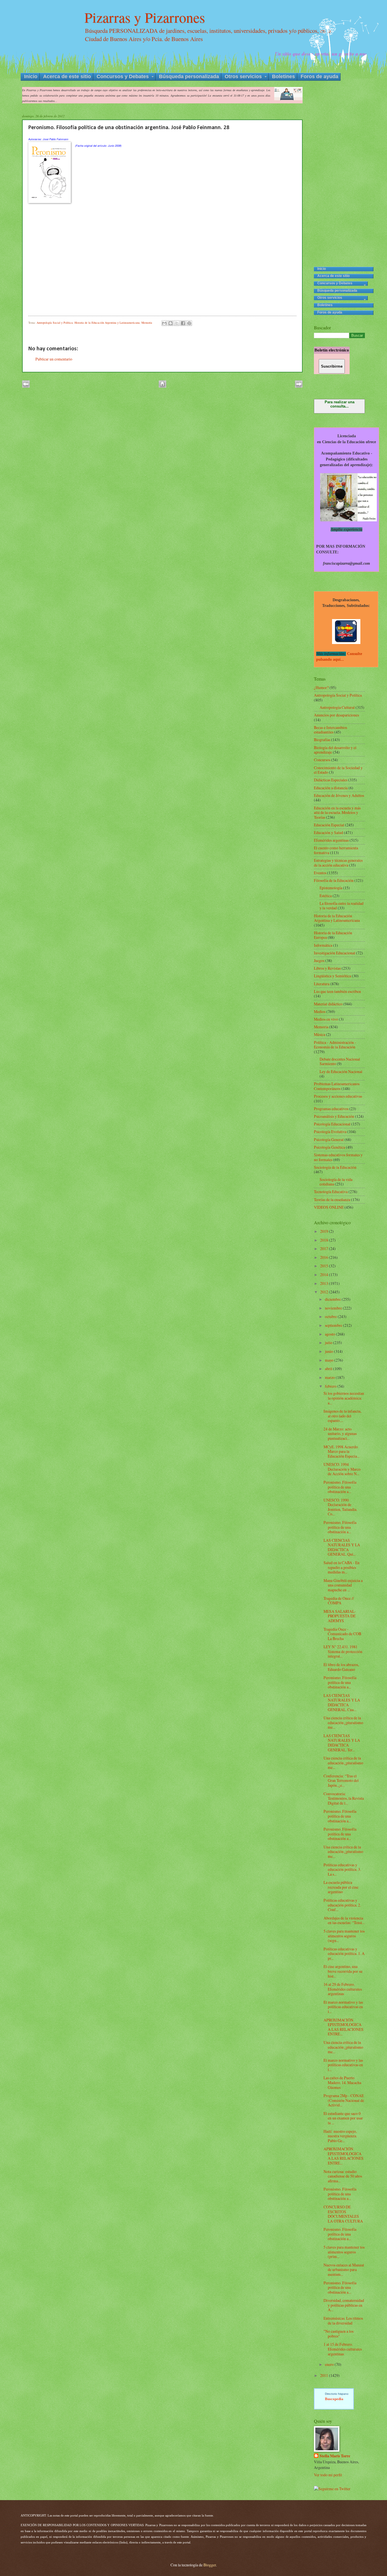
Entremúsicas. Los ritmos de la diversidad (343, 2321)
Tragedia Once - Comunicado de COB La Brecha (342, 1634)
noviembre (334, 1308)
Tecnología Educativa (331, 1192)
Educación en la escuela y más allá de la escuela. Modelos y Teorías (337, 813)
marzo (330, 1377)
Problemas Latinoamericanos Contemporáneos (337, 1086)
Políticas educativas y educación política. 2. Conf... (342, 1905)
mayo (330, 1360)
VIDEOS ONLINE (329, 1207)
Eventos (320, 873)
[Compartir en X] (177, 323)
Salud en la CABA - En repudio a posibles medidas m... (342, 1567)
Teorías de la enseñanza (332, 1199)
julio (329, 1343)
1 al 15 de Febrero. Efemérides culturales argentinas (343, 2349)
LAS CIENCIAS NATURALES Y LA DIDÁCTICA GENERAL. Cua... (342, 1702)
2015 (325, 1266)
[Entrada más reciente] (26, 386)
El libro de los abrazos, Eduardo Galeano (341, 1667)
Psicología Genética (329, 1147)
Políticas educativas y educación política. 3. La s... (342, 1869)
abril (329, 1369)
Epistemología (331, 888)
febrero (331, 1386)
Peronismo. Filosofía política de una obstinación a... (340, 1487)
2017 (325, 1248)
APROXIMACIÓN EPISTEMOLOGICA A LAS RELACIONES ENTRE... (344, 2027)
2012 (325, 1292)
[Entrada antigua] (299, 386)
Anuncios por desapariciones (336, 715)
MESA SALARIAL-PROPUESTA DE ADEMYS (340, 1616)
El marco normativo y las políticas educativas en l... (343, 2007)
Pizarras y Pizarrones (145, 17)
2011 (325, 2375)
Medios (320, 1011)
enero (330, 2364)
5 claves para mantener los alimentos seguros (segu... (344, 1936)
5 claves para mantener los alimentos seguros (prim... (344, 2252)
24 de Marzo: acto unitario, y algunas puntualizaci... (340, 1434)
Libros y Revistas (327, 968)
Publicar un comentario (54, 359)
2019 (325, 1231)
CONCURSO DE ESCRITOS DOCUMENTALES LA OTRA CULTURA (343, 2214)
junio (329, 1351)
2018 (325, 1240)
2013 (325, 1283)
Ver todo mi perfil (328, 2475)
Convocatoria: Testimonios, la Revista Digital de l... (344, 1798)
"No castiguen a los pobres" (339, 2334)
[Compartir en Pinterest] (189, 323)
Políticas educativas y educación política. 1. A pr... (344, 1954)
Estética (326, 896)
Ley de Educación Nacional (341, 1071)
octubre (331, 1316)
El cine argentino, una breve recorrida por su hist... (343, 1971)
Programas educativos (331, 1109)
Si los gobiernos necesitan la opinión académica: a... (344, 1398)
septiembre (334, 1325)
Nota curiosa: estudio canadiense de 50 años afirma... (343, 2176)
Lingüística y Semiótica (332, 976)
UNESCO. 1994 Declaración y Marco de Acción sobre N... (342, 1469)
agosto (330, 1334)
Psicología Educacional (332, 1124)
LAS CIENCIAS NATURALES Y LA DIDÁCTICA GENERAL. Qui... (342, 1547)
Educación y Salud (328, 832)
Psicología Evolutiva (330, 1132)
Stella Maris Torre (335, 2456)
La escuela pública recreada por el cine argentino (341, 1887)
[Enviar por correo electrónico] (164, 323)
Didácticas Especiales (331, 780)
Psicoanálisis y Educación (334, 1116)
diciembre (333, 1299)
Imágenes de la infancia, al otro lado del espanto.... (342, 1416)
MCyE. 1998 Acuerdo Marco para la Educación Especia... (342, 1451)
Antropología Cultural (338, 707)
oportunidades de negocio (337, 2405)
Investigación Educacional (335, 953)
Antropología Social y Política (55, 323)
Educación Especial (329, 825)
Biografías (322, 740)
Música (320, 1034)
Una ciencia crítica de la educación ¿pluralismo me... (343, 1722)
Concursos (322, 760)
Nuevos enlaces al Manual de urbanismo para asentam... (344, 2270)
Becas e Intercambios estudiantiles (330, 730)
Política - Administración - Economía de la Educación (335, 1045)
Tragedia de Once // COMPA (339, 1601)
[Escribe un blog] (171, 323)
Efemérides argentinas (331, 840)
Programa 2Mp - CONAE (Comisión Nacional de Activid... (344, 2100)
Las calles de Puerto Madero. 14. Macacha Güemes (342, 2082)
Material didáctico (328, 1004)
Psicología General (329, 1139)
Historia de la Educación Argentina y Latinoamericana (107, 323)
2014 (325, 1275)
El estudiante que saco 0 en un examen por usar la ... (343, 2118)
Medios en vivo (326, 1019)
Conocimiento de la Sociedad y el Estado (338, 770)
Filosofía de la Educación (334, 880)
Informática (323, 945)
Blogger (210, 2565)
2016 (325, 1257)
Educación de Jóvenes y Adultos (339, 795)
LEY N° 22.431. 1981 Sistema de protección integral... (343, 1651)
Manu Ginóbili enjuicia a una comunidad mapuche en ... (343, 1585)
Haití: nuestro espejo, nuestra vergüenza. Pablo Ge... (340, 2136)
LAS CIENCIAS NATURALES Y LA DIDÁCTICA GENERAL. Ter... (342, 1743)
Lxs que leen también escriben (337, 991)
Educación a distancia (331, 788)
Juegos (319, 960)
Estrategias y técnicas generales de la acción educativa (338, 863)
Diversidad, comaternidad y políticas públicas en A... (344, 2305)
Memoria (147, 323)
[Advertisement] (339, 172)
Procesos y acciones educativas (338, 1096)
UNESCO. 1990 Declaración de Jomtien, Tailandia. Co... (340, 1507)
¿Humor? (321, 687)
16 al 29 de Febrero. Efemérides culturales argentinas (343, 1989)
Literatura (322, 984)
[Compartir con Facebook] (183, 323)
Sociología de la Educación (335, 1167)
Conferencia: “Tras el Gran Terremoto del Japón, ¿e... (341, 1780)
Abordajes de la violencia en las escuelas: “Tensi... (344, 1920)
